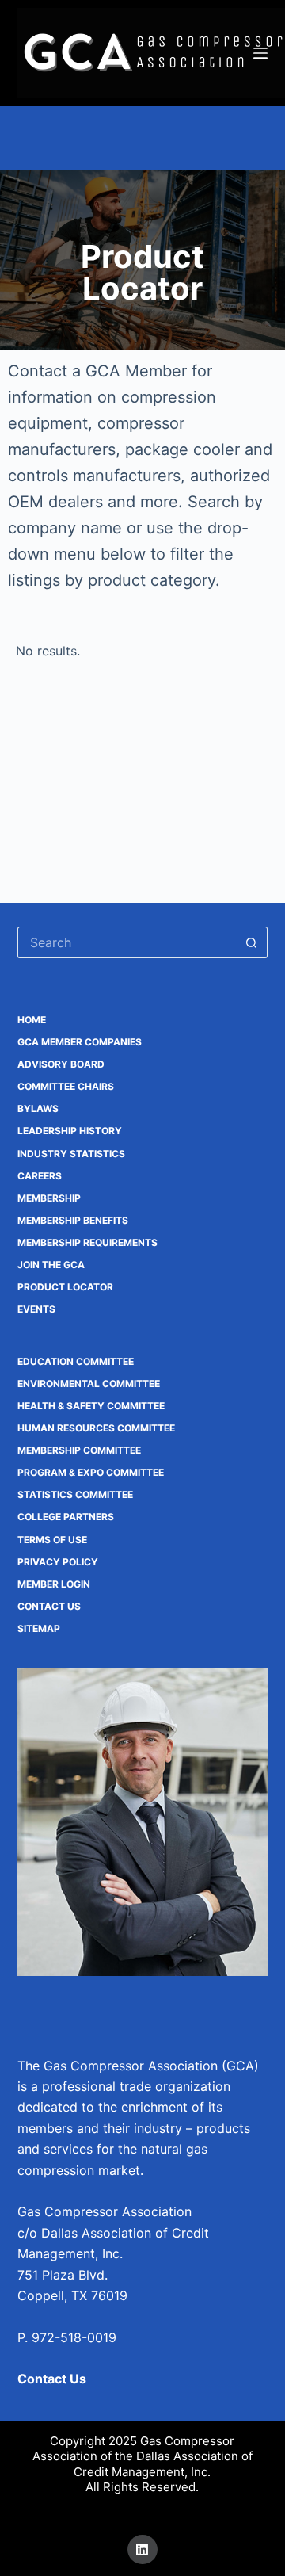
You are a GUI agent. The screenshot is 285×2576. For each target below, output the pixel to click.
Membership (49, 1198)
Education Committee (76, 1361)
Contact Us (49, 1606)
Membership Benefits (73, 1220)
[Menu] (260, 53)
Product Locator (65, 1287)
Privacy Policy (58, 1562)
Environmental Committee (89, 1384)
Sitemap (39, 1628)
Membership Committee (79, 1450)
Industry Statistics (71, 1154)
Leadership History (70, 1131)
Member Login (54, 1584)
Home (32, 1020)
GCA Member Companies (80, 1042)
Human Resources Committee (96, 1428)
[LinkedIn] (142, 2550)
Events (36, 1309)
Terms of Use (52, 1540)
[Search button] (252, 942)
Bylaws (38, 1108)
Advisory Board (61, 1064)
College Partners (66, 1517)
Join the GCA (51, 1265)
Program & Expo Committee (91, 1472)
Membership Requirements (87, 1242)
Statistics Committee (75, 1494)
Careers (40, 1176)
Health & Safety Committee (91, 1406)
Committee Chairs (66, 1086)
